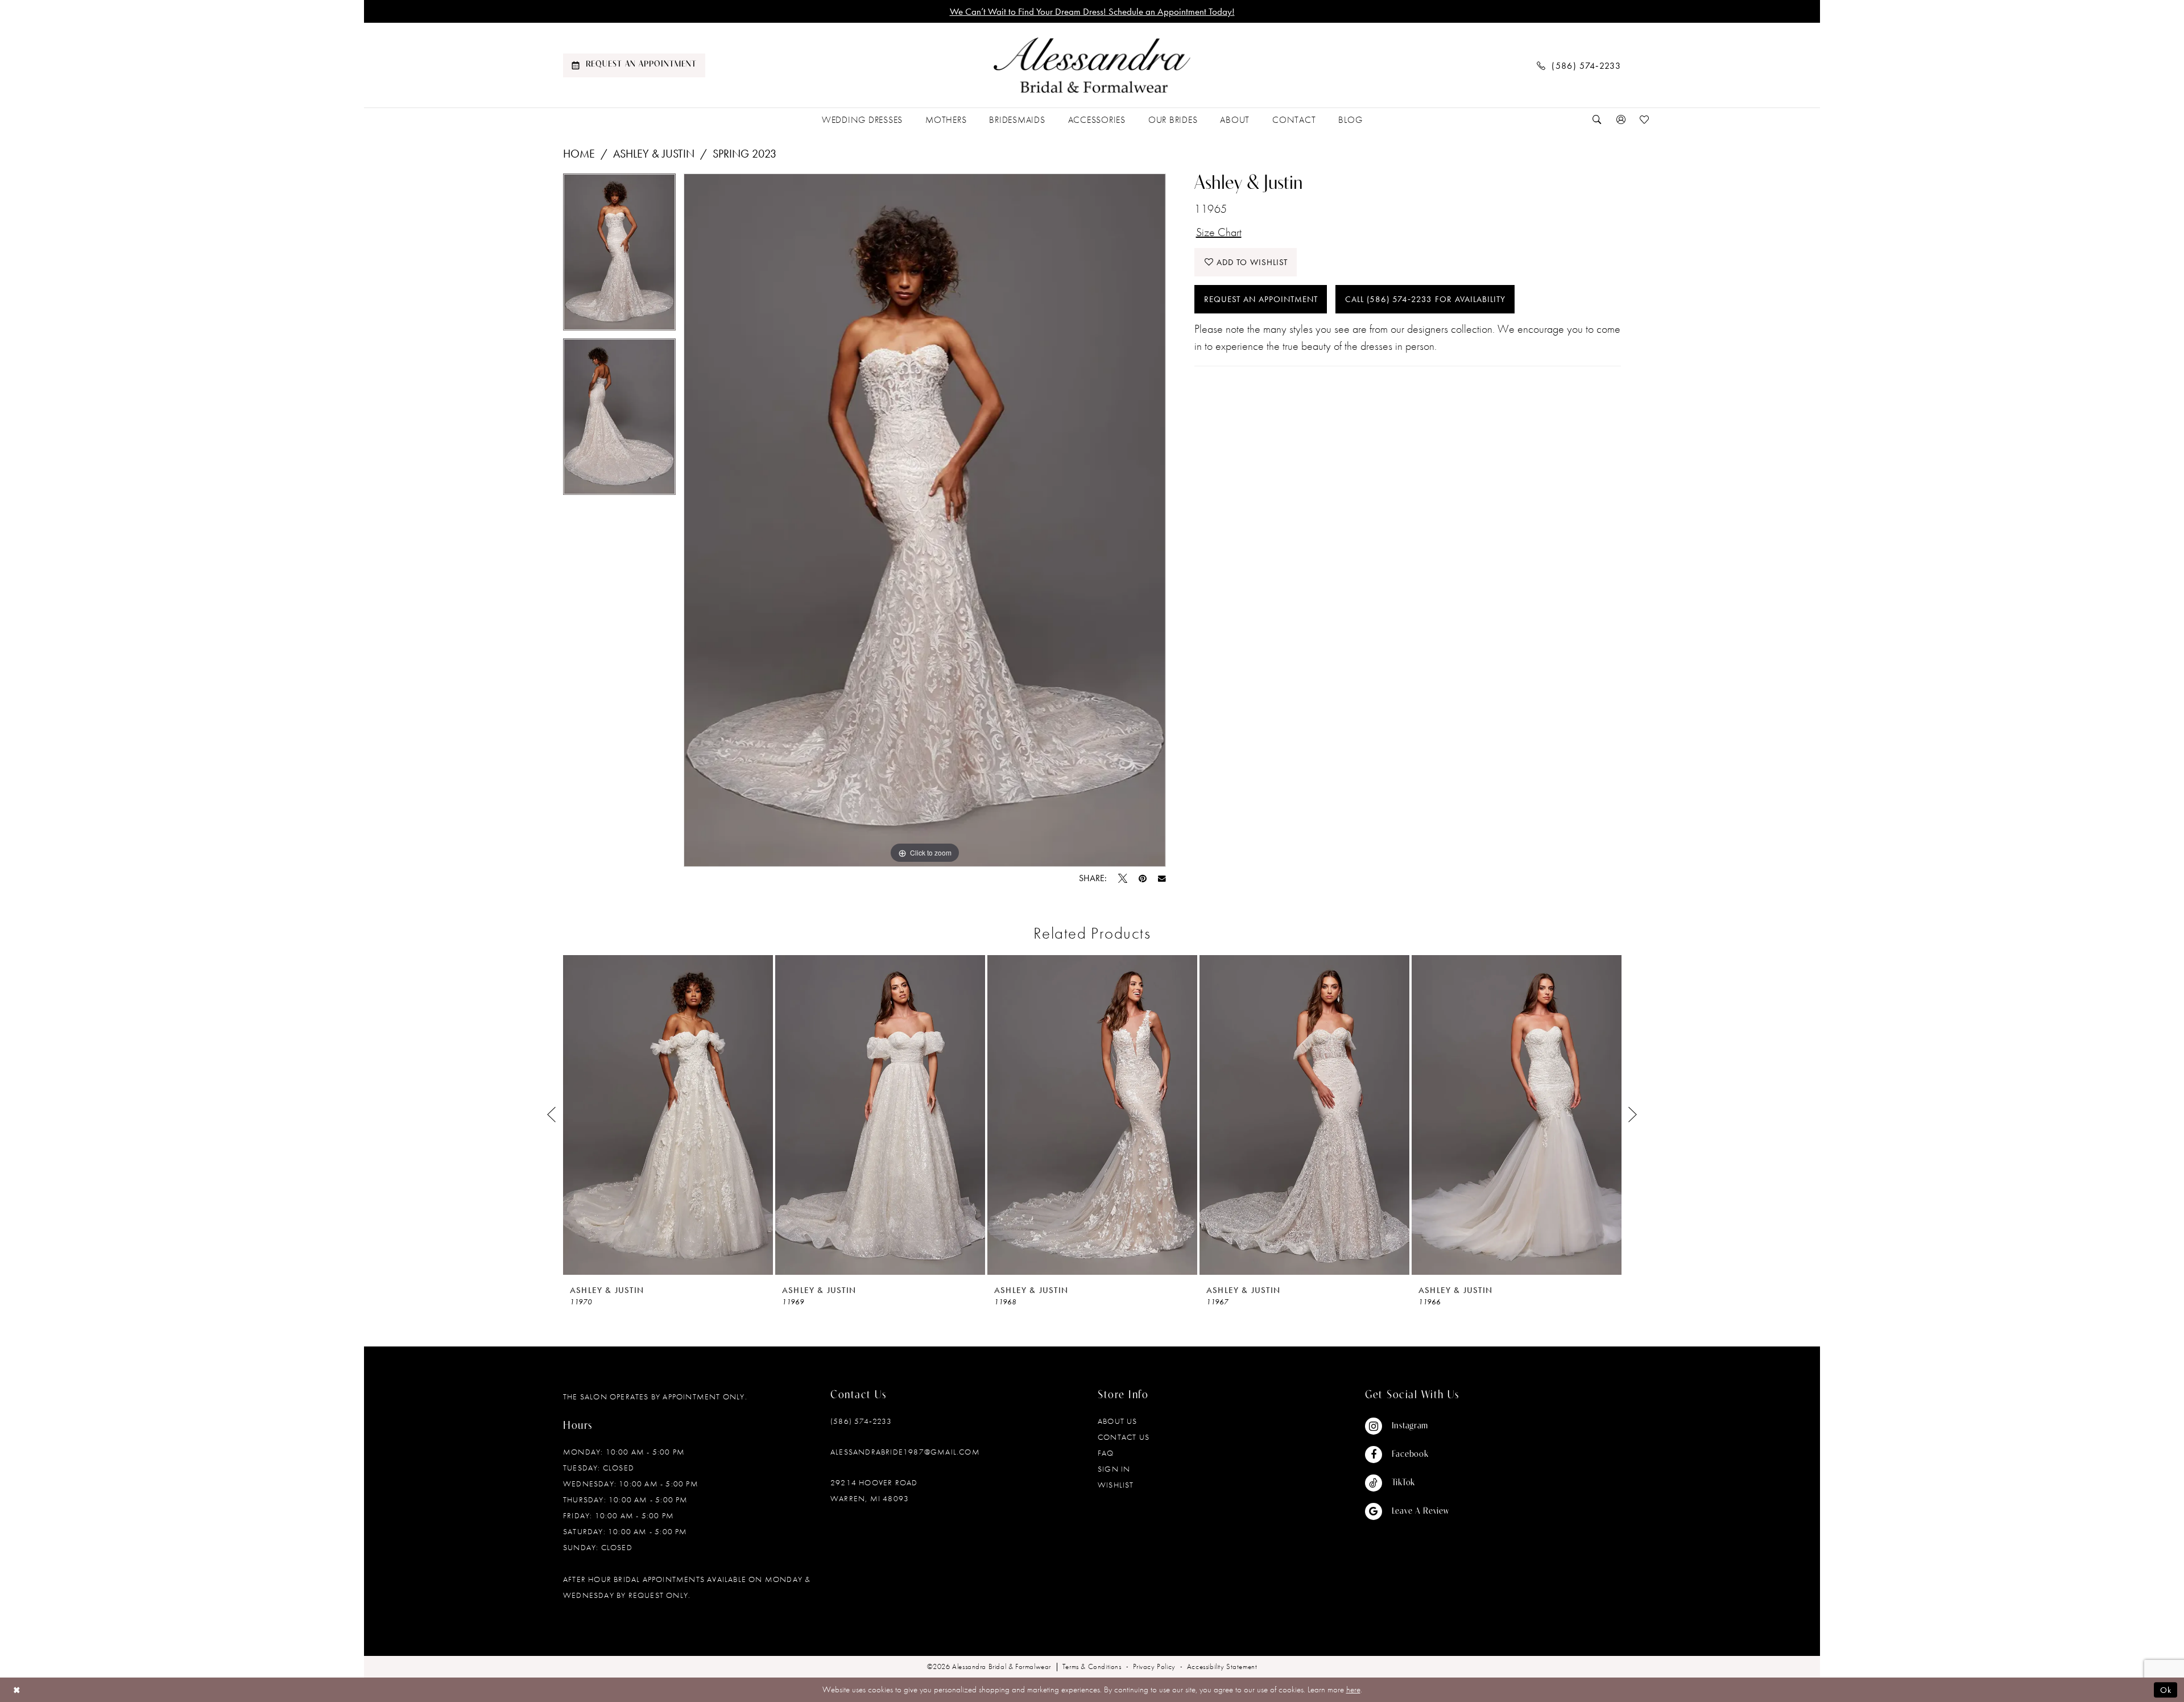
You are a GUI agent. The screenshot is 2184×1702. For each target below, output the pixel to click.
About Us (1118, 1421)
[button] (1621, 120)
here (1353, 1689)
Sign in (1114, 1469)
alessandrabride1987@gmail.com (905, 1452)
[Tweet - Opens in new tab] (1123, 878)
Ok (2166, 1690)
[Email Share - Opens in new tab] (1162, 879)
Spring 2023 (744, 154)
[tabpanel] (619, 256)
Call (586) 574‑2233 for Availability (1425, 299)
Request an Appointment (1261, 299)
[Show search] (1597, 120)
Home (579, 154)
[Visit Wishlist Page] (1645, 120)
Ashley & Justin (654, 154)
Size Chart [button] (1219, 232)
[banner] (1092, 65)
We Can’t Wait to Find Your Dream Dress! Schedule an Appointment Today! (1092, 11)
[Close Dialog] (17, 1690)
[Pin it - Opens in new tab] (1143, 878)
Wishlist (1116, 1485)
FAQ (1106, 1453)
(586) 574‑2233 (861, 1421)
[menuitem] (634, 65)
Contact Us (1124, 1437)
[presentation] (668, 1115)
